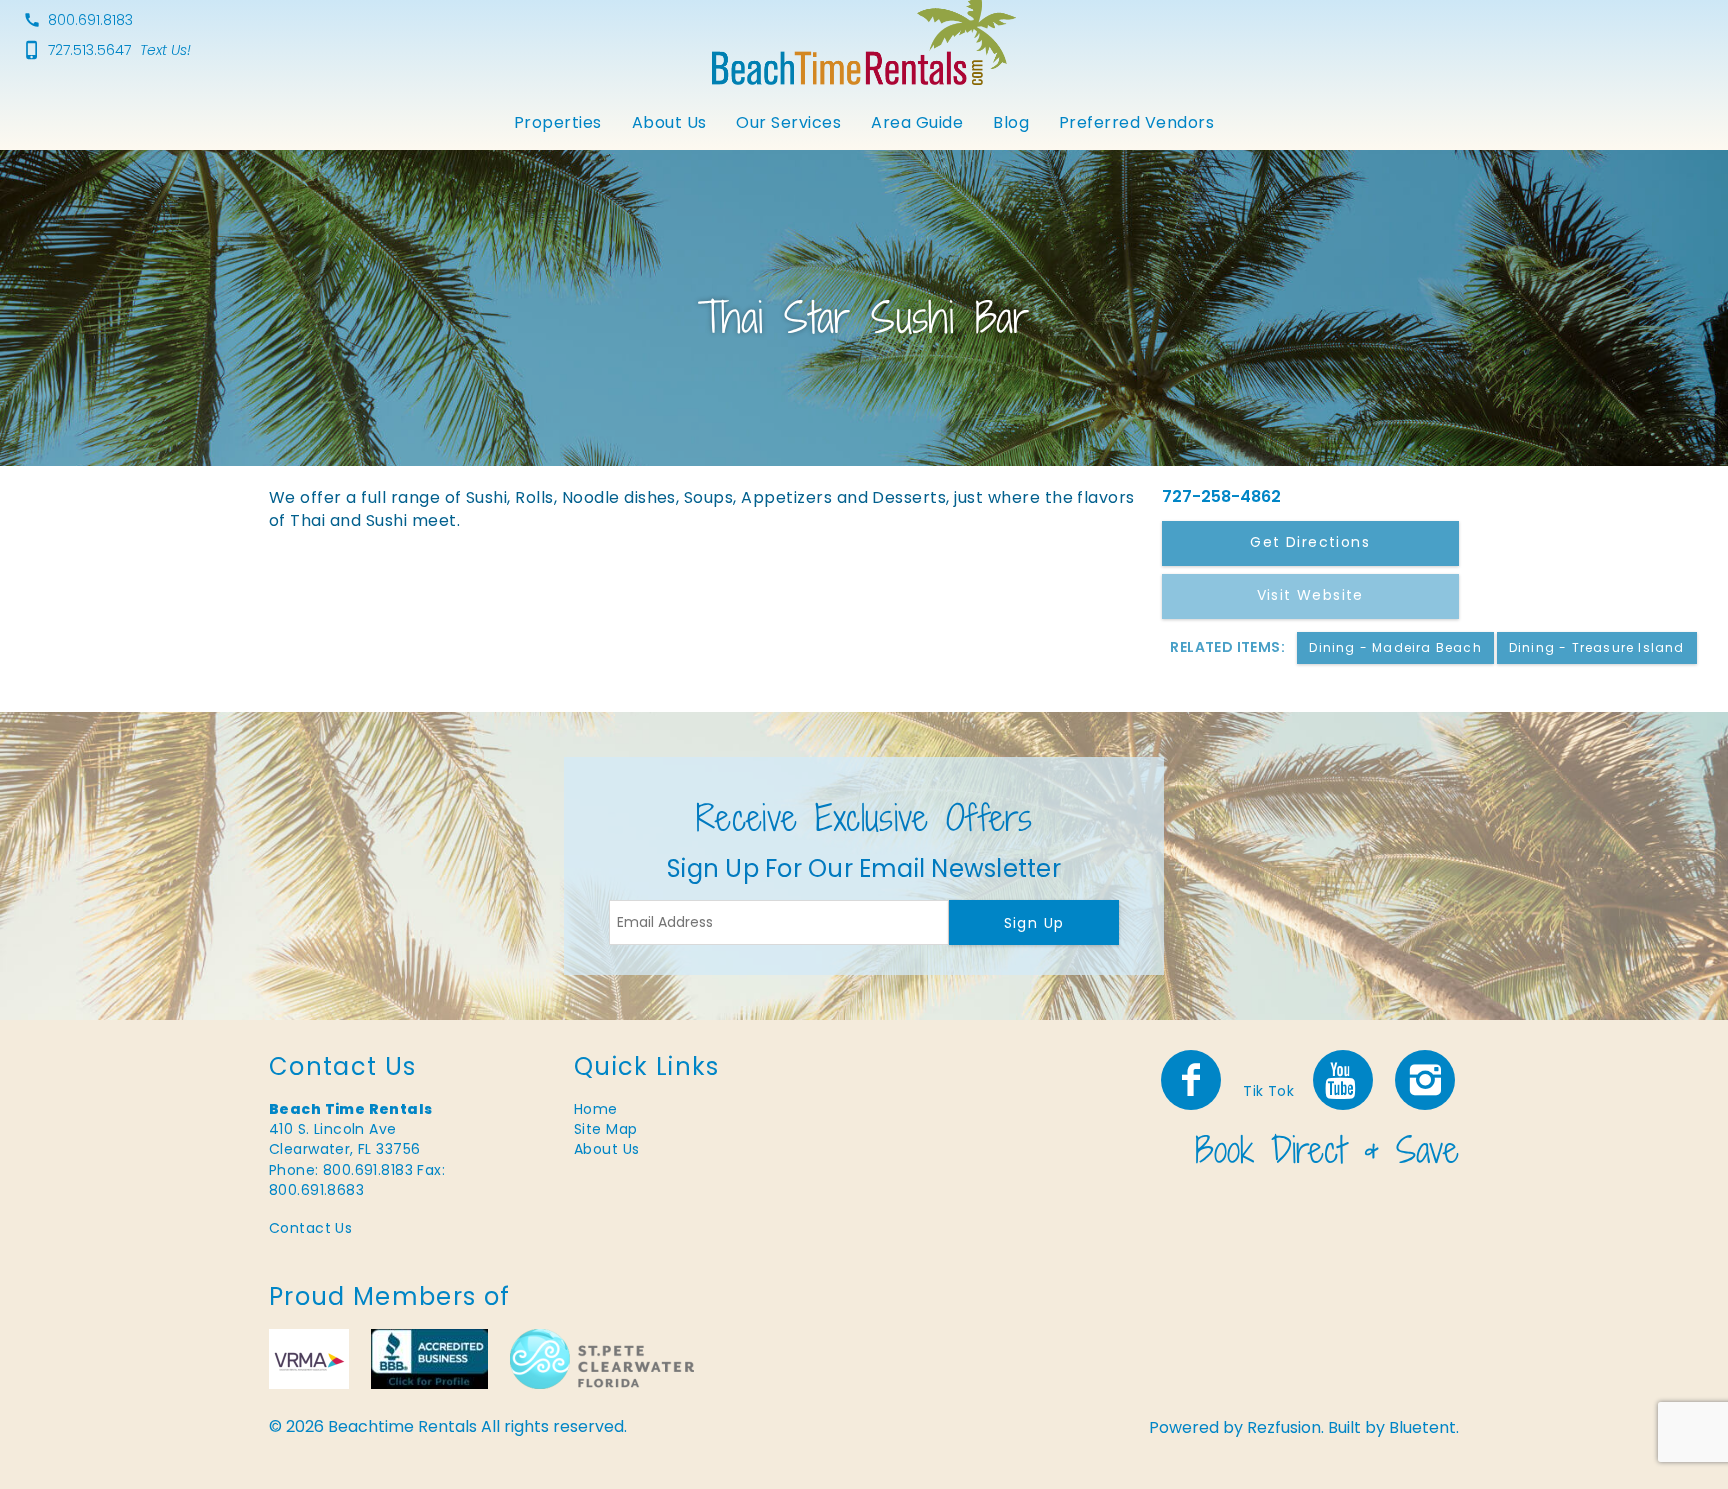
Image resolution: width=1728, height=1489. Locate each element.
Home (596, 1109)
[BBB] (429, 1359)
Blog (1011, 122)
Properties (558, 122)
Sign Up (1034, 923)
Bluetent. (1424, 1427)
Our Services (788, 122)
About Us (669, 122)
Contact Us (310, 1228)
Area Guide (917, 122)
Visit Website (1310, 595)
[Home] (863, 33)
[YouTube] (1344, 1080)
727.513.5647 (89, 50)
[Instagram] (1427, 1080)
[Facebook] (1192, 1080)
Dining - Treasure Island (1597, 647)
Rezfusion (1284, 1427)
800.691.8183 (90, 20)
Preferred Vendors (1136, 122)
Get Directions (1310, 542)
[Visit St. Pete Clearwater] (602, 1359)
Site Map (605, 1129)
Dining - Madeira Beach (1395, 647)
